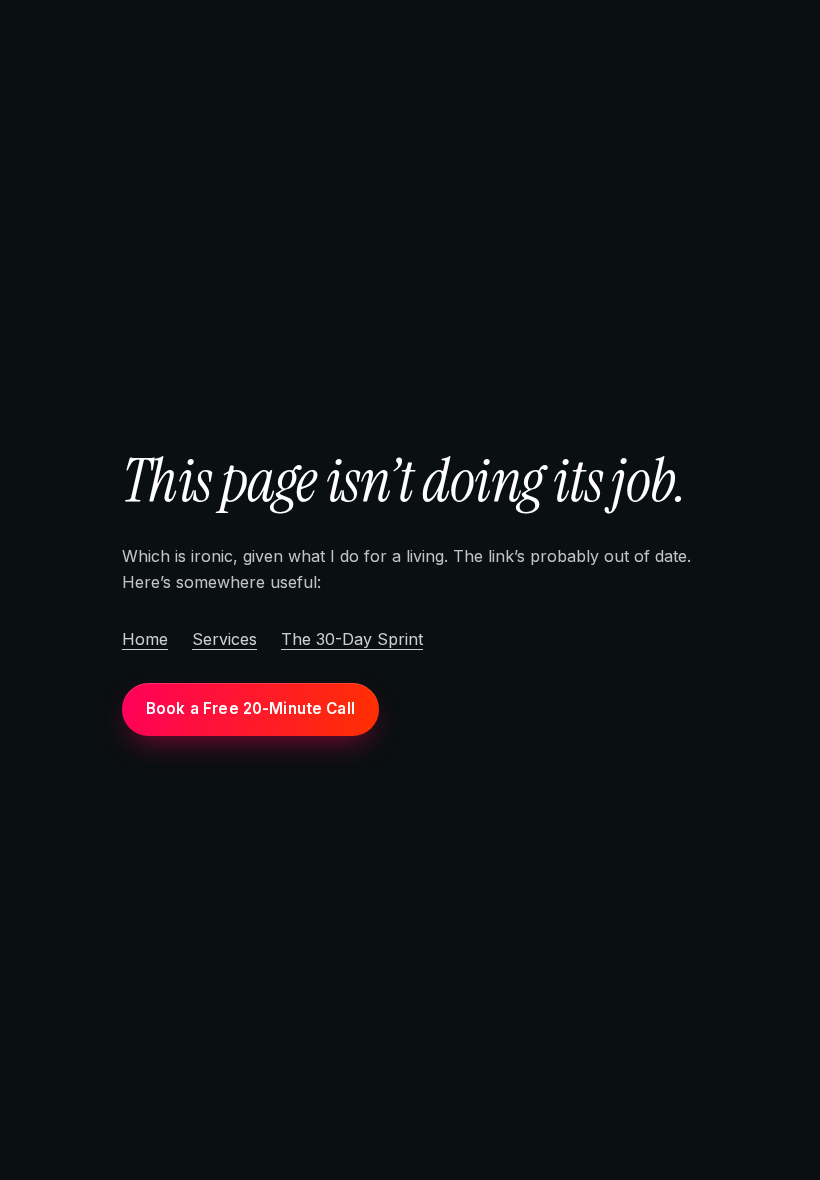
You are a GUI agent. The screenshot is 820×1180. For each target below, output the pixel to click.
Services (224, 639)
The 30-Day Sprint (352, 639)
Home (145, 639)
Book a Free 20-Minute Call (250, 708)
